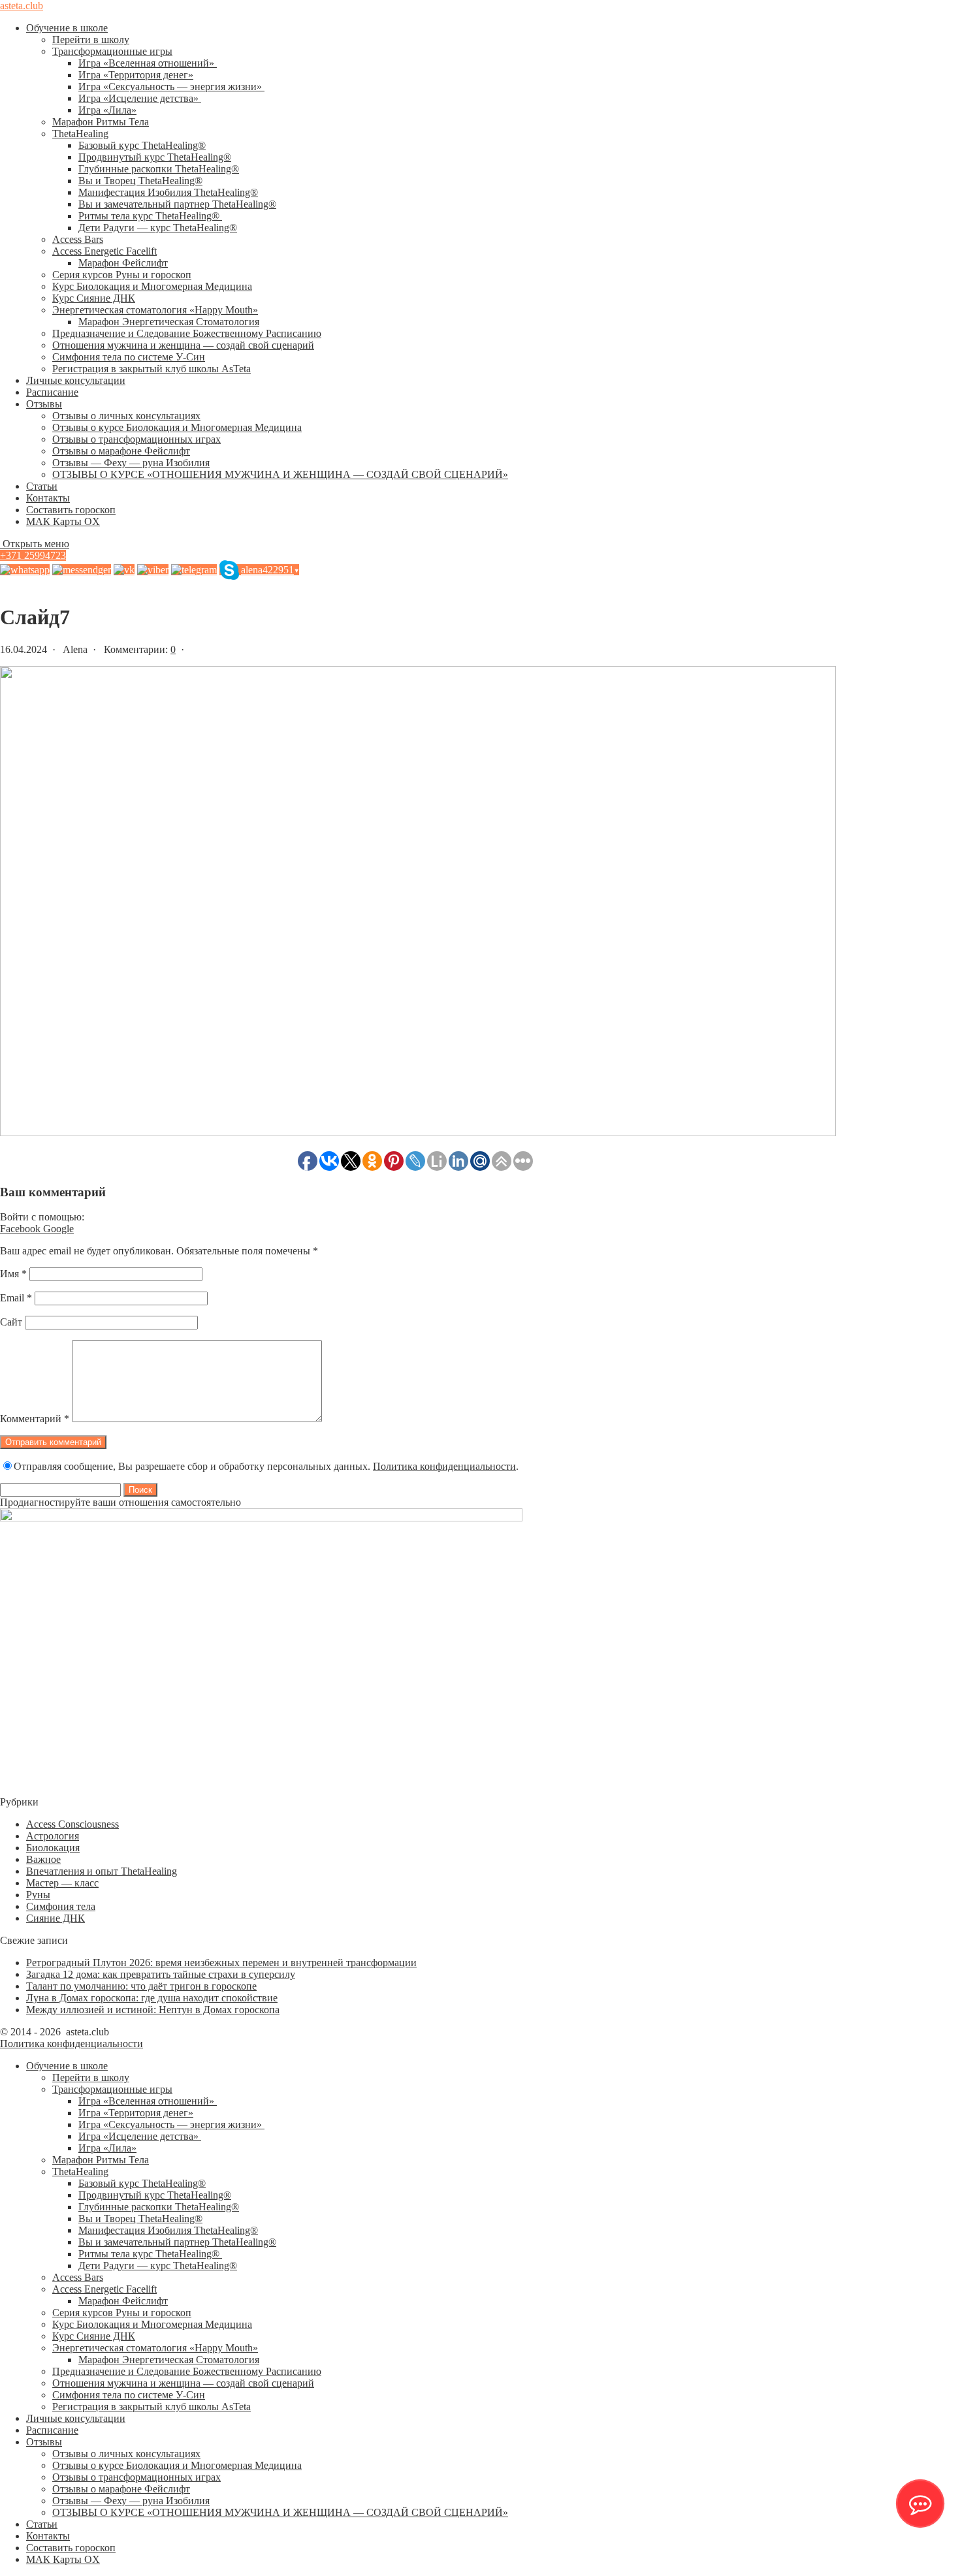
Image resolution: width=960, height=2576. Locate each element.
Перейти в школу (91, 40)
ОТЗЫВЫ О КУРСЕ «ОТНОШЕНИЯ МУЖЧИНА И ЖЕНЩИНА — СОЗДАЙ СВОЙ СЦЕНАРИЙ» (280, 474)
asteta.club (22, 6)
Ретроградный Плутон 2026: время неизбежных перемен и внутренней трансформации (221, 1963)
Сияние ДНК (56, 1918)
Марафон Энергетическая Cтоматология (169, 322)
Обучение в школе (67, 28)
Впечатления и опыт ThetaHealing (102, 1871)
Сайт (11, 1322)
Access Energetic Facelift (104, 251)
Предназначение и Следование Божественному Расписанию (187, 333)
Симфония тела (61, 1906)
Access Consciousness (72, 1824)
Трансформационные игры (112, 51)
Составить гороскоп (71, 510)
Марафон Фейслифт (123, 263)
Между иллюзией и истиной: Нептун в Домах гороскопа (153, 2010)
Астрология (53, 1836)
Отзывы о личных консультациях (126, 416)
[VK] (124, 570)
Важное (43, 1859)
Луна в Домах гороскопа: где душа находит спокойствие (152, 1998)
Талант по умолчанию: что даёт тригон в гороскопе (141, 1986)
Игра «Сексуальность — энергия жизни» (171, 87)
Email (16, 1298)
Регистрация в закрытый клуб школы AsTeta (152, 369)
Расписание (52, 392)
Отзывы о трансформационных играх (136, 439)
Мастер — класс (62, 1883)
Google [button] (58, 1229)
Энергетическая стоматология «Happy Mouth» (155, 310)
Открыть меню (35, 544)
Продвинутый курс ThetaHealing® (155, 157)
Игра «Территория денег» (136, 75)
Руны (38, 1895)
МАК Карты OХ (63, 521)
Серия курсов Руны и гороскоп (122, 275)
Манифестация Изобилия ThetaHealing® (168, 192)
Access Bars (78, 239)
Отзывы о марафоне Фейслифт (121, 451)
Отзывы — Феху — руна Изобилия (131, 463)
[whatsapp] (25, 570)
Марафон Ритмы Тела (101, 122)
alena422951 (270, 570)
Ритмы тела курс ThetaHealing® (150, 216)
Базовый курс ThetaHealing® (142, 145)
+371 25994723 (33, 555)
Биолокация (53, 1848)
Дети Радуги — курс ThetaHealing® (158, 228)
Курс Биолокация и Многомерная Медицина (152, 286)
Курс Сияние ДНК (94, 298)
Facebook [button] (22, 1229)
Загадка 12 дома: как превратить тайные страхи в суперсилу (161, 1974)
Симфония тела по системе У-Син (129, 357)
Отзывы (44, 404)
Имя (13, 1274)
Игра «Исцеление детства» (140, 98)
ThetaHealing (80, 134)
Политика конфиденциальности (444, 1466)
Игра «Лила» (107, 110)
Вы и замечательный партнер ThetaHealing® (177, 204)
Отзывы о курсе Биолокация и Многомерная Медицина (177, 427)
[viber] (153, 570)
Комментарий (35, 1419)
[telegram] (194, 570)
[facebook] (82, 570)
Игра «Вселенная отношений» (148, 63)
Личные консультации (76, 380)
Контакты (48, 498)
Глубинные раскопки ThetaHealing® (159, 169)
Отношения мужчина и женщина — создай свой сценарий (183, 345)
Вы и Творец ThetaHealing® (140, 181)
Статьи (42, 486)
